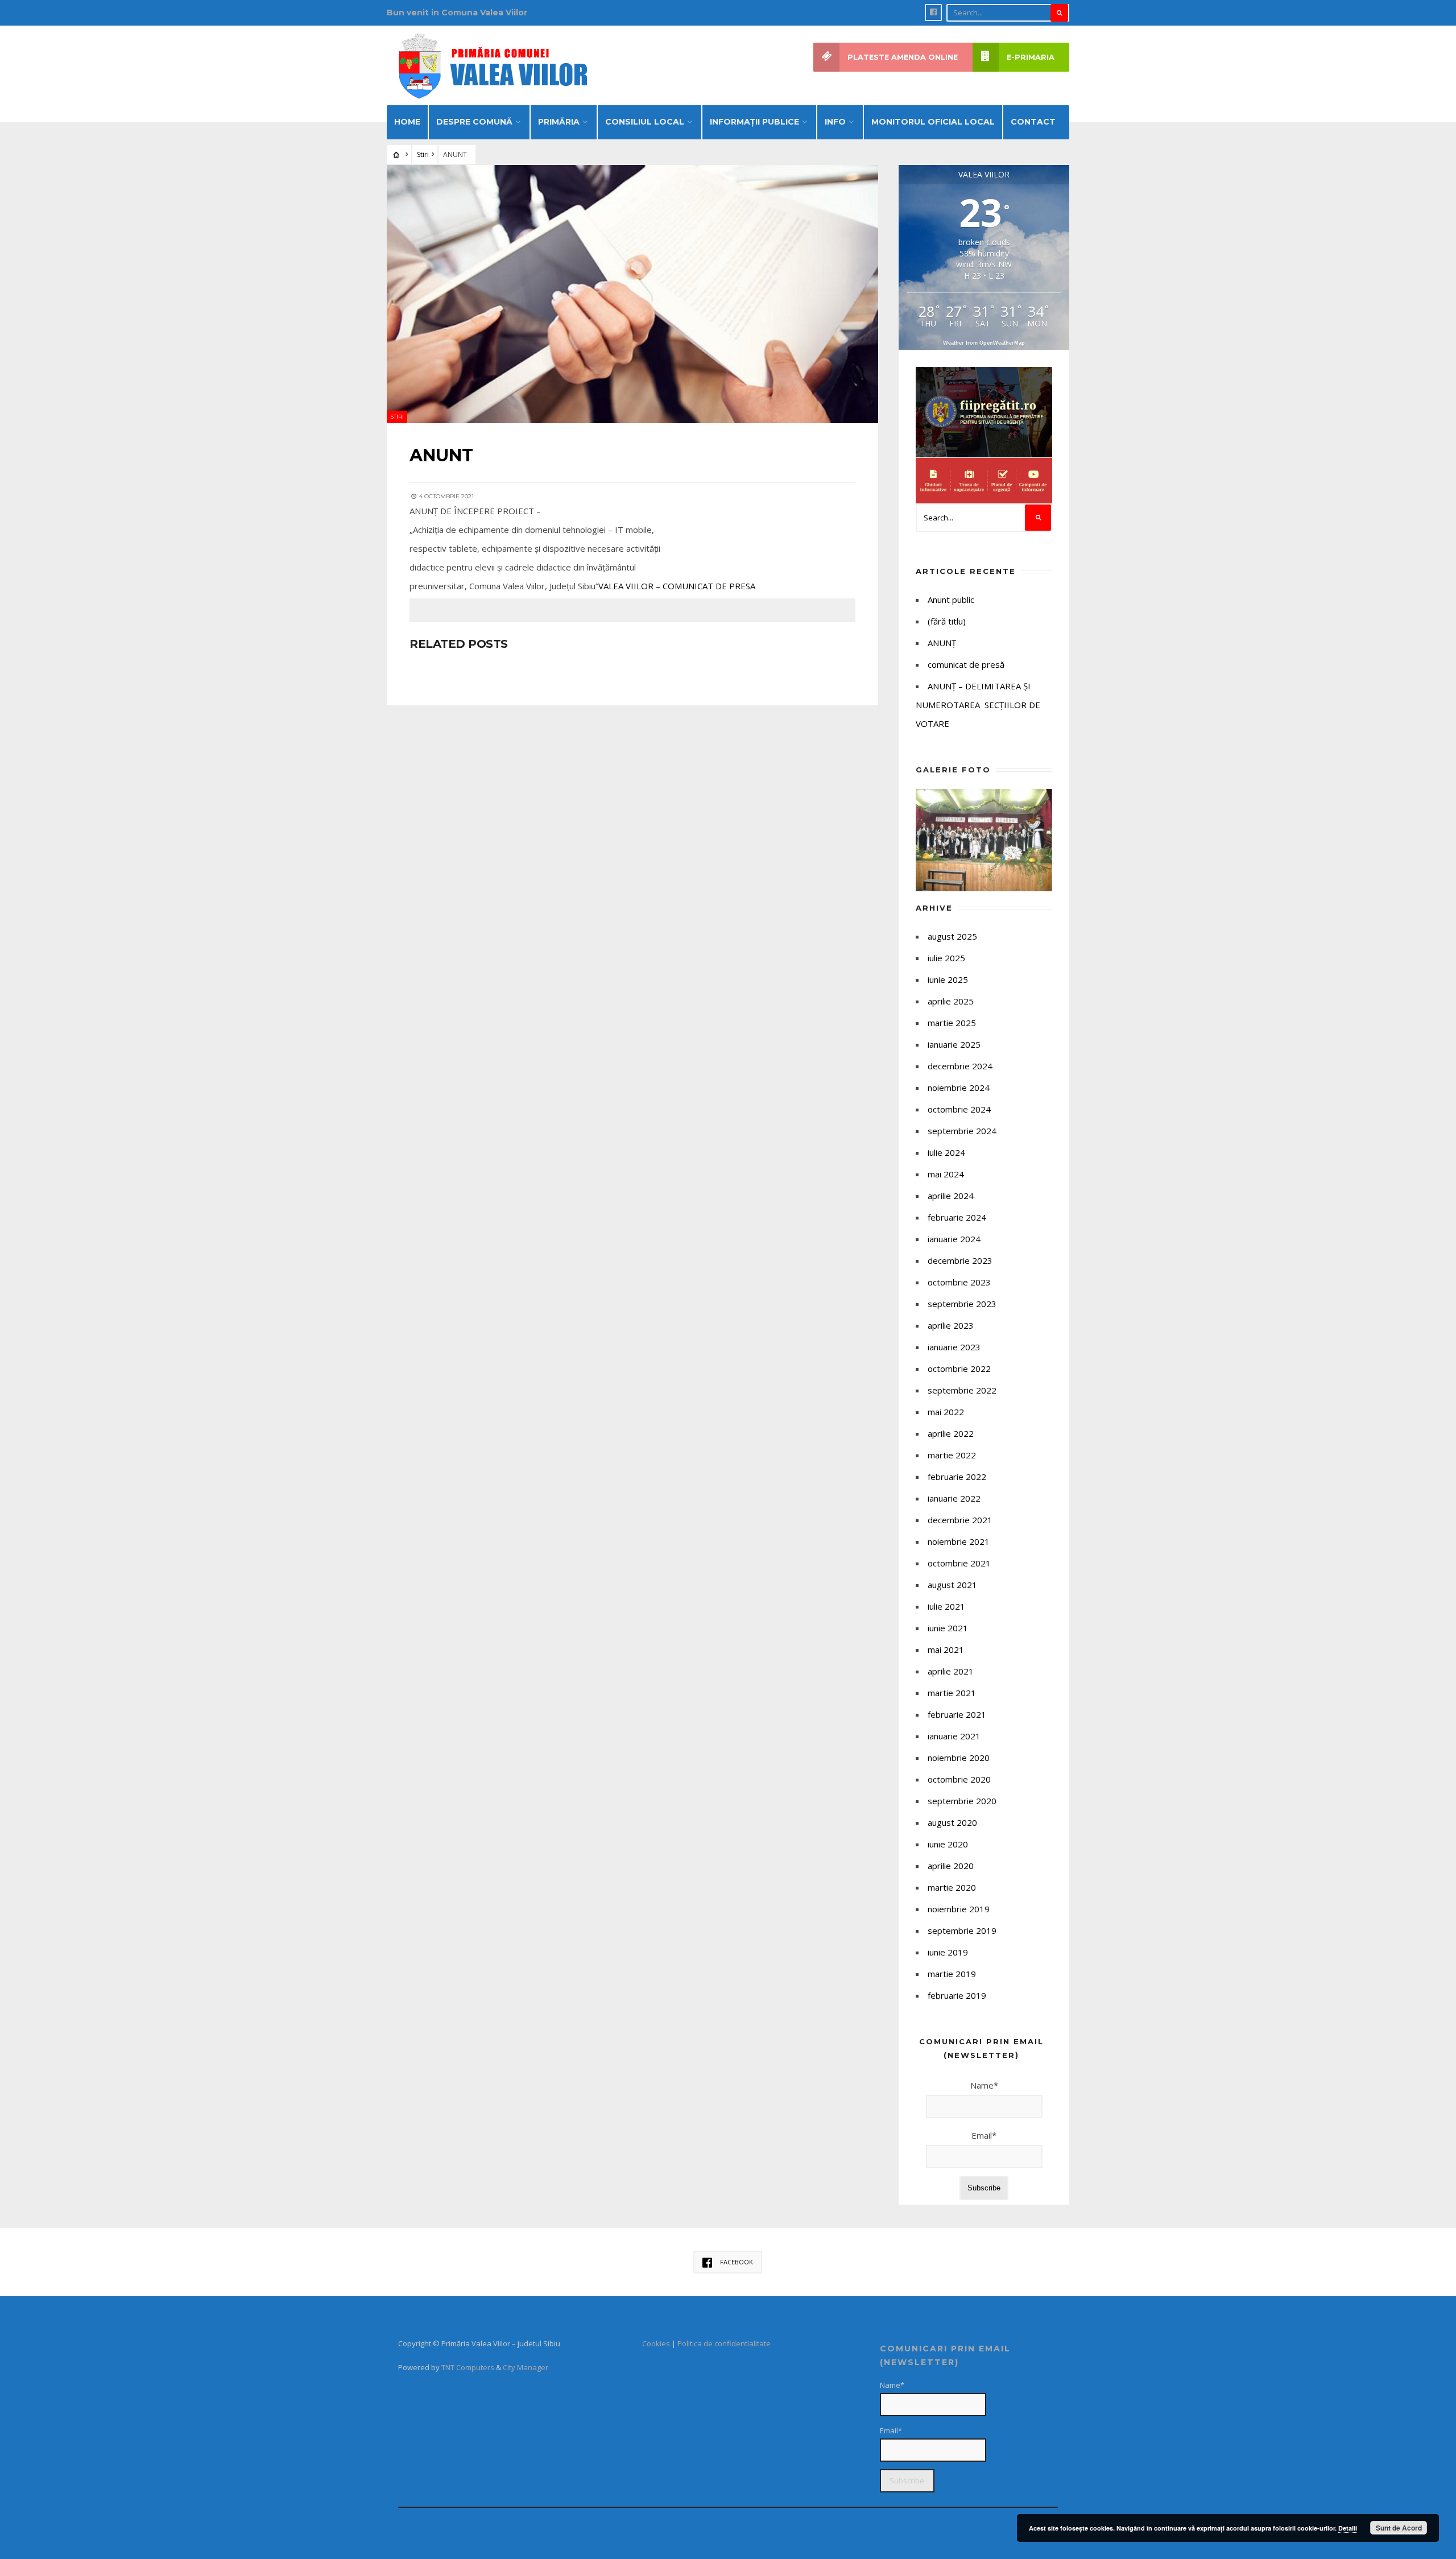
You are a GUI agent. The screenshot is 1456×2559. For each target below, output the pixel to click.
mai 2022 (946, 1412)
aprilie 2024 (951, 1196)
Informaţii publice (754, 122)
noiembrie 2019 (959, 1909)
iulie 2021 (946, 1606)
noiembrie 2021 (959, 1541)
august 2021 (952, 1585)
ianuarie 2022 (954, 1498)
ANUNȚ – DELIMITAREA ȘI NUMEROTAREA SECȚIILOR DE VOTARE (978, 705)
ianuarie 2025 (954, 1044)
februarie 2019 (957, 1995)
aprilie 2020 (951, 1866)
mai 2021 (946, 1649)
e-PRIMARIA (1031, 57)
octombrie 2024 (959, 1109)
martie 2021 (952, 1693)
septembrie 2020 (962, 1801)
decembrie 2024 (960, 1066)
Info (835, 122)
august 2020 (952, 1822)
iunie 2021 (948, 1628)
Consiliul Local (645, 122)
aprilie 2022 (951, 1433)
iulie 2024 (946, 1152)
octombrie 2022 (959, 1369)
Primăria (559, 122)
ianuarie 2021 (954, 1736)
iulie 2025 (946, 958)
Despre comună (474, 122)
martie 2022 (952, 1455)
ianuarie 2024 (954, 1239)
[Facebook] (933, 13)
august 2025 (952, 936)
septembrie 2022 (962, 1390)
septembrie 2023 (962, 1304)
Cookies (656, 2343)
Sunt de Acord (1399, 2528)
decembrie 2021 (960, 1520)
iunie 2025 (948, 979)
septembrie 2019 (962, 1930)
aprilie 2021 (951, 1671)
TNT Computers (468, 2367)
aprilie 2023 (951, 1325)
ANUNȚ (942, 643)
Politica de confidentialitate (724, 2343)
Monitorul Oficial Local (933, 122)
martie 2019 (952, 1974)
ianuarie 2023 (954, 1347)
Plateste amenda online (903, 57)
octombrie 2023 (959, 1282)
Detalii (1348, 2528)
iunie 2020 (948, 1844)
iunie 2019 (948, 1952)
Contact (1033, 122)
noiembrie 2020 (959, 1758)
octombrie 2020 (959, 1779)
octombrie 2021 (959, 1563)
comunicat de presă (966, 664)
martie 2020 (952, 1887)
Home (407, 122)
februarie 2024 (957, 1217)
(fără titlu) (947, 621)
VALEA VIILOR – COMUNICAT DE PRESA (677, 586)
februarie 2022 (957, 1477)
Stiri (423, 154)
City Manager (526, 2367)
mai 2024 (946, 1174)
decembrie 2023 (960, 1260)
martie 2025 (952, 1023)
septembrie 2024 (962, 1131)
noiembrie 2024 (959, 1088)
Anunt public (951, 600)
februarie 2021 (957, 1714)
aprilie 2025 (951, 1001)
